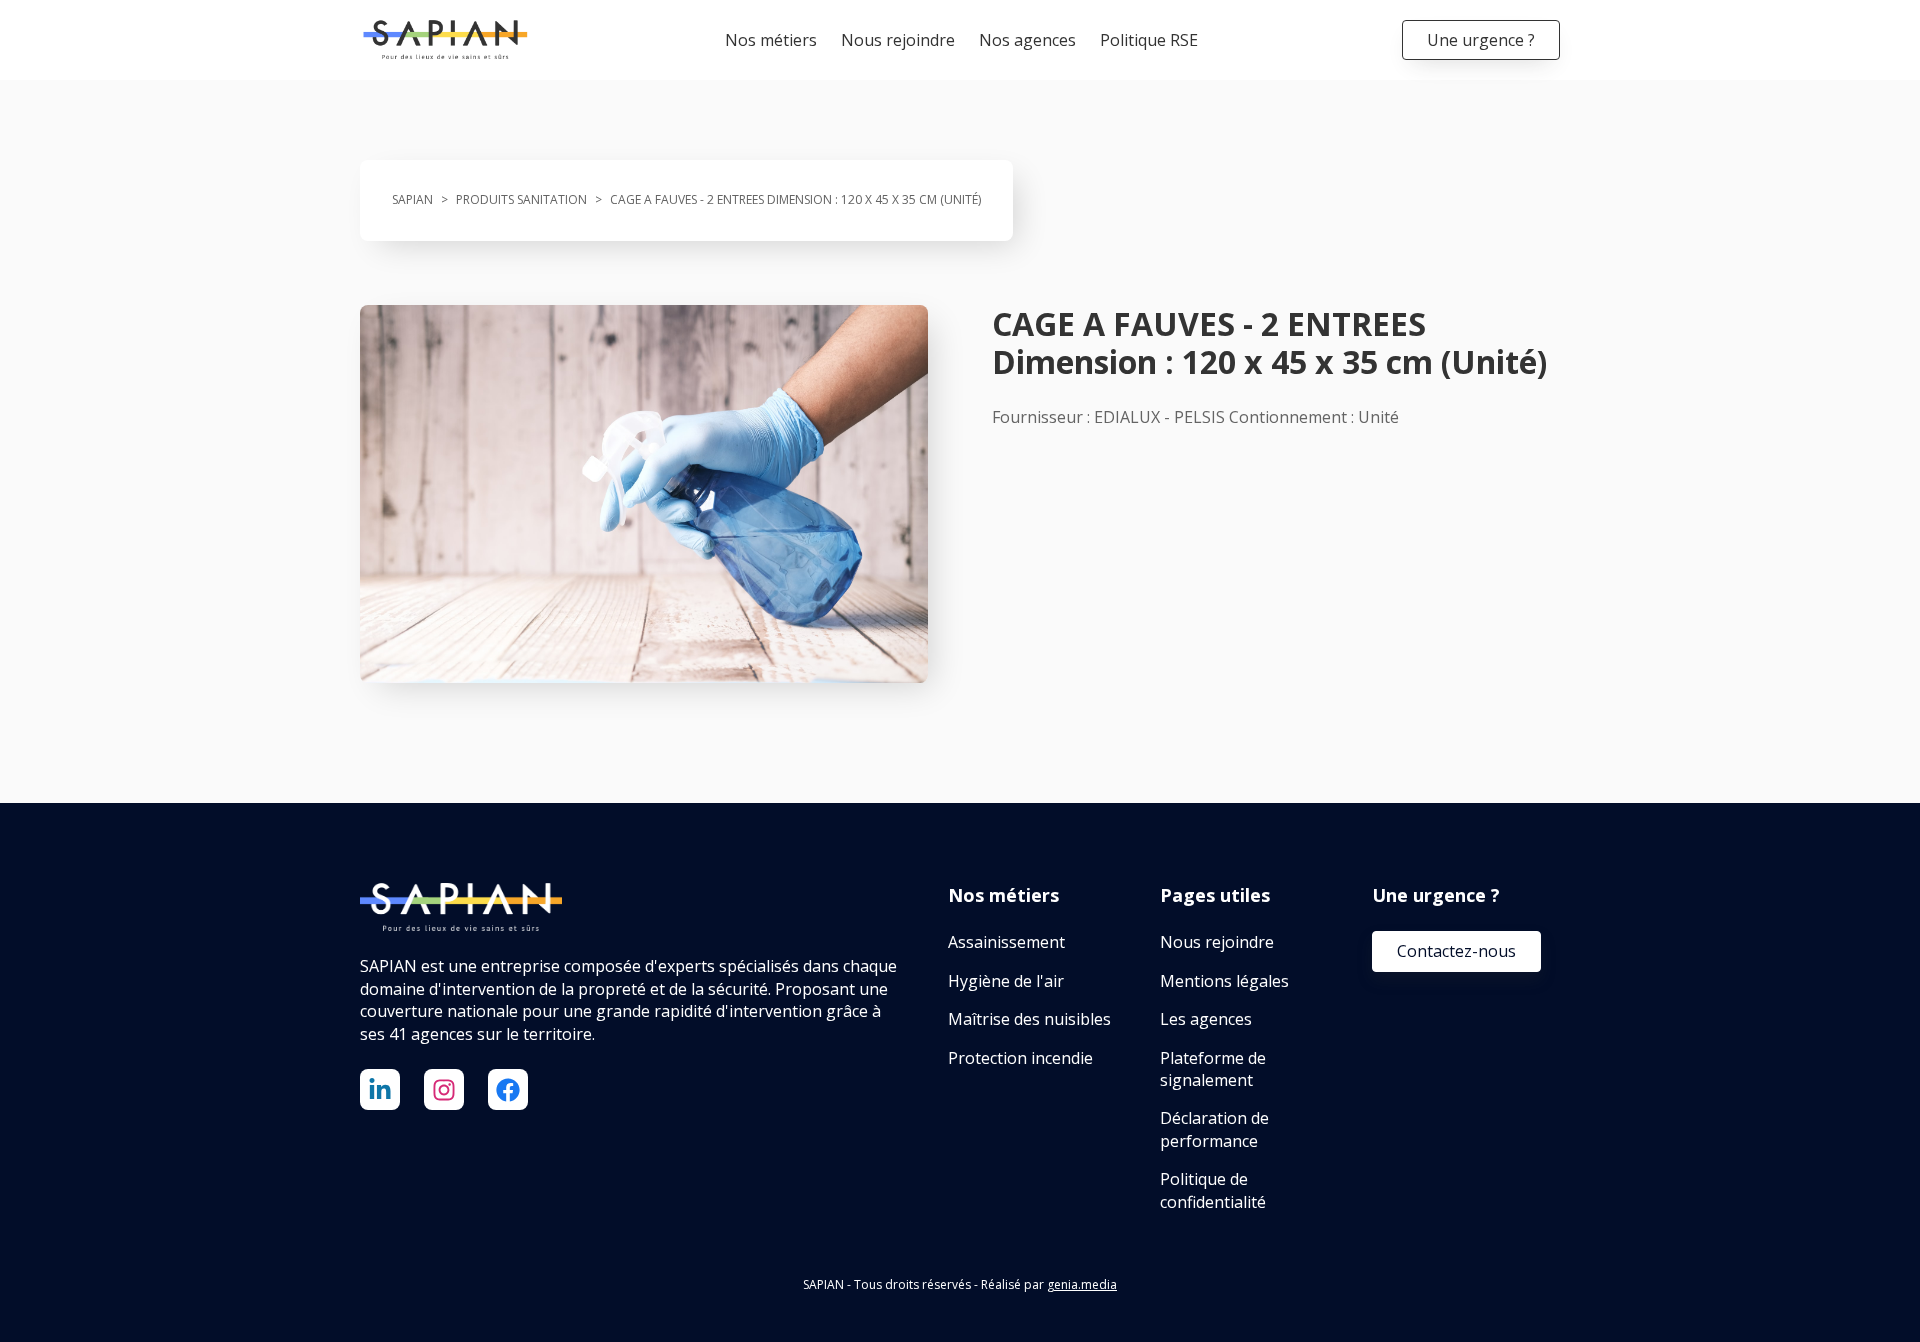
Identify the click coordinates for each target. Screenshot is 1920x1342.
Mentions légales (1224, 981)
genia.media (1082, 1284)
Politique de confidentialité (1213, 1190)
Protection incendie (1020, 1058)
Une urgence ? (1481, 40)
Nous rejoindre (898, 40)
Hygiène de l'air (1006, 981)
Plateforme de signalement (1213, 1069)
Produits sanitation (521, 200)
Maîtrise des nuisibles (1029, 1019)
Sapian (412, 200)
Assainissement (1006, 942)
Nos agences (1027, 40)
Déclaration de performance (1214, 1129)
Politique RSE (1149, 40)
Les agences (1206, 1019)
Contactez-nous (1456, 951)
